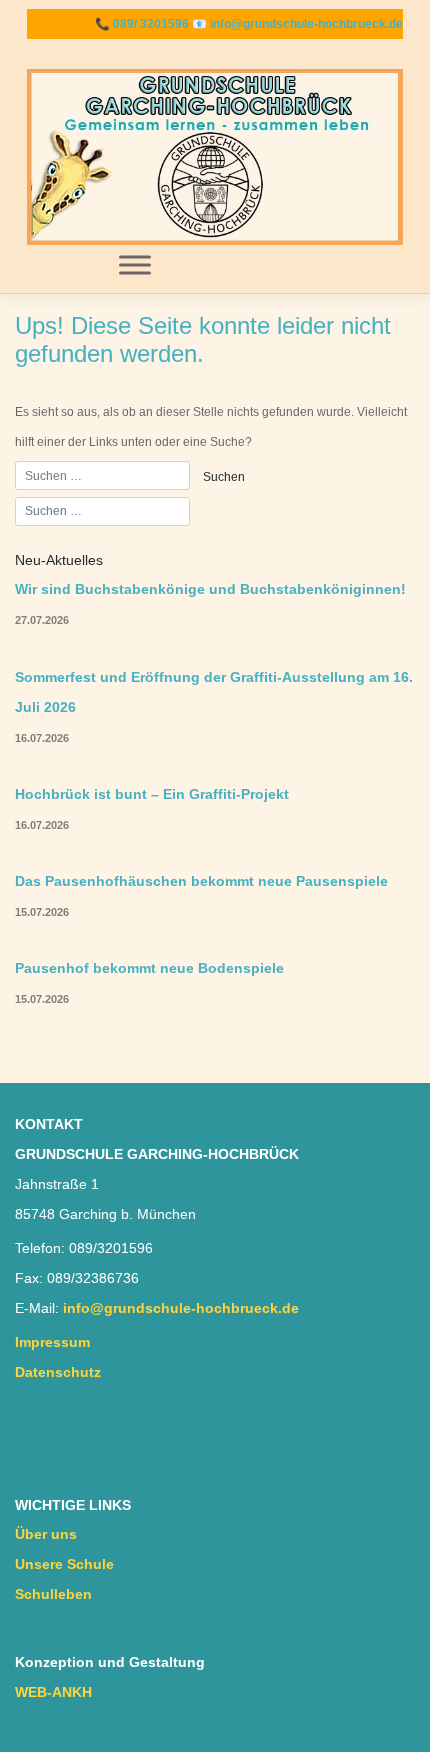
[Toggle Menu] (135, 264)
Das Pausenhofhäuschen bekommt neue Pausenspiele (201, 881)
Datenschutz (58, 1372)
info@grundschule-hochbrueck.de (306, 24)
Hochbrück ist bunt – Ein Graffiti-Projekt (152, 794)
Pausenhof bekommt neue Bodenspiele (149, 968)
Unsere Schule (64, 1564)
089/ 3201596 (151, 24)
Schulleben (53, 1594)
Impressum (52, 1342)
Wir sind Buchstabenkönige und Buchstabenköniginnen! (210, 589)
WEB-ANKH (53, 1692)
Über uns (46, 1534)
